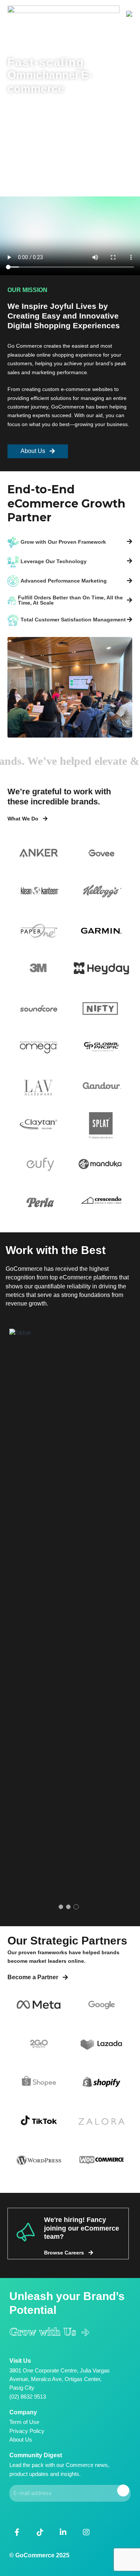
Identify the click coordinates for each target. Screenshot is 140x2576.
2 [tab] (68, 1907)
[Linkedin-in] (63, 2532)
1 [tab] (61, 1907)
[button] (130, 14)
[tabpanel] (70, 1609)
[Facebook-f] (17, 2532)
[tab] (70, 542)
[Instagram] (86, 2532)
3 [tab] (76, 1907)
